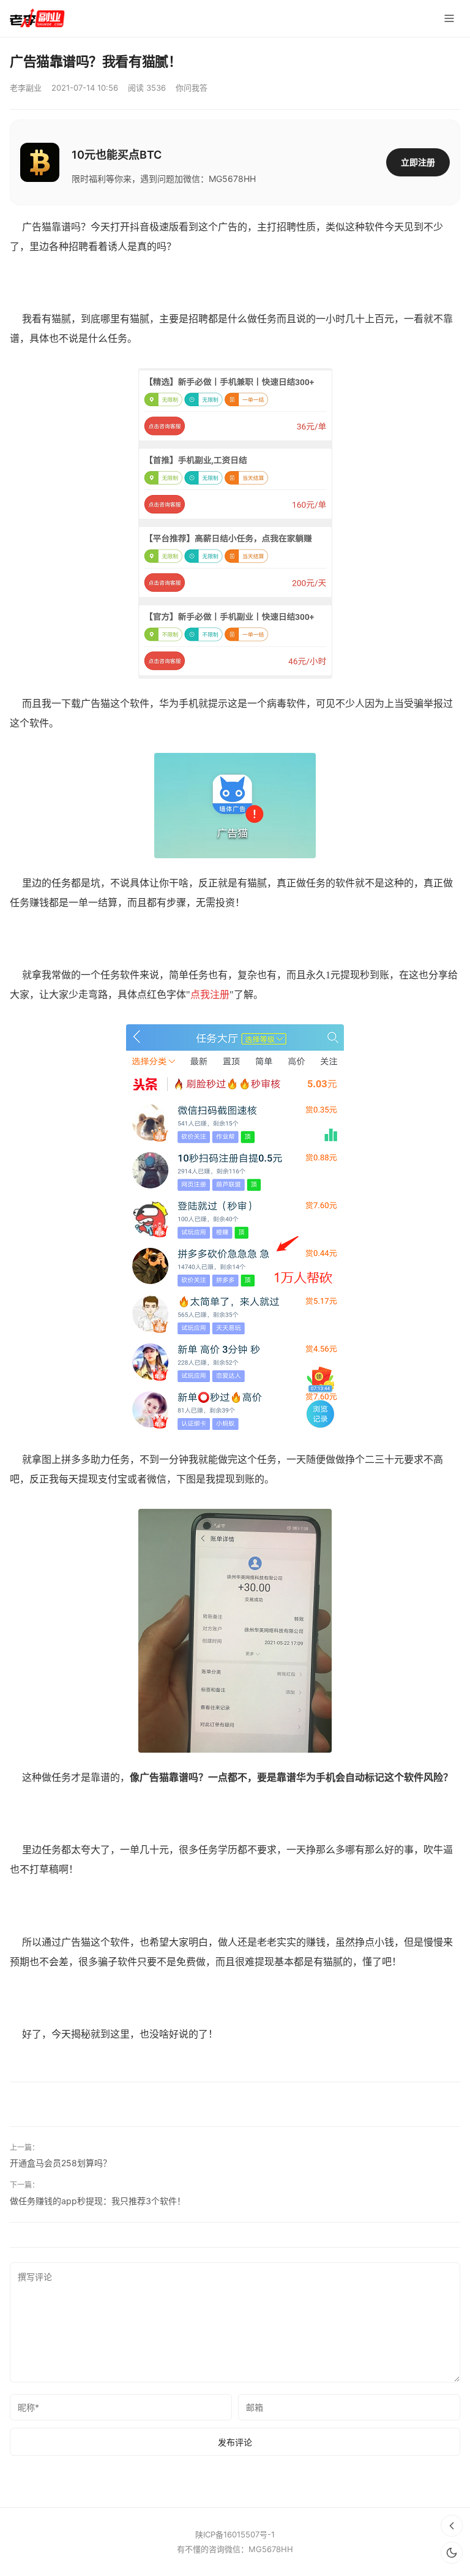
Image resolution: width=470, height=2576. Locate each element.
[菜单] (449, 18)
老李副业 (26, 88)
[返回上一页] (452, 2526)
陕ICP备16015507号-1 (235, 2534)
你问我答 (192, 88)
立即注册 (418, 162)
